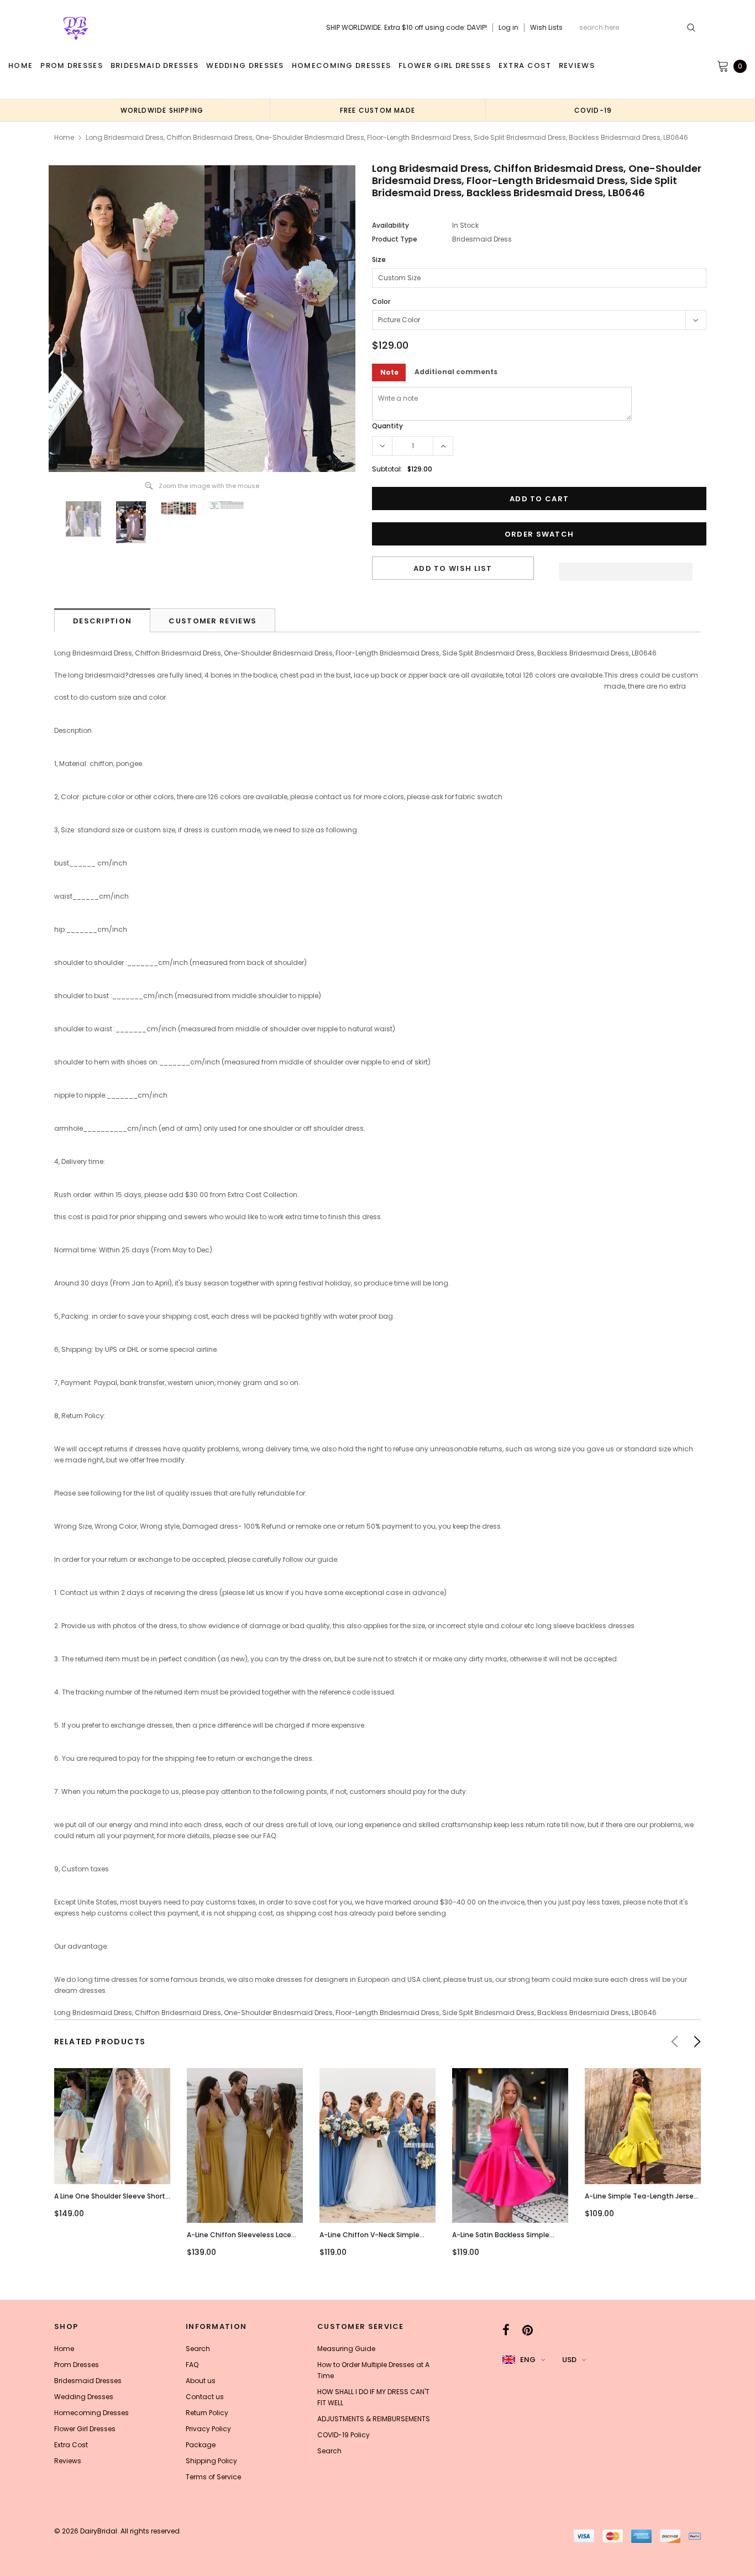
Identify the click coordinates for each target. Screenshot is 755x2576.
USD (569, 2360)
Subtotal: (387, 469)
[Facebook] (506, 2330)
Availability (390, 225)
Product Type (395, 239)
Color (381, 301)
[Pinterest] (528, 2330)
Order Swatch (539, 534)
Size (379, 259)
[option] (162, 110)
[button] (626, 569)
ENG (528, 2360)
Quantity (387, 426)
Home (64, 137)
